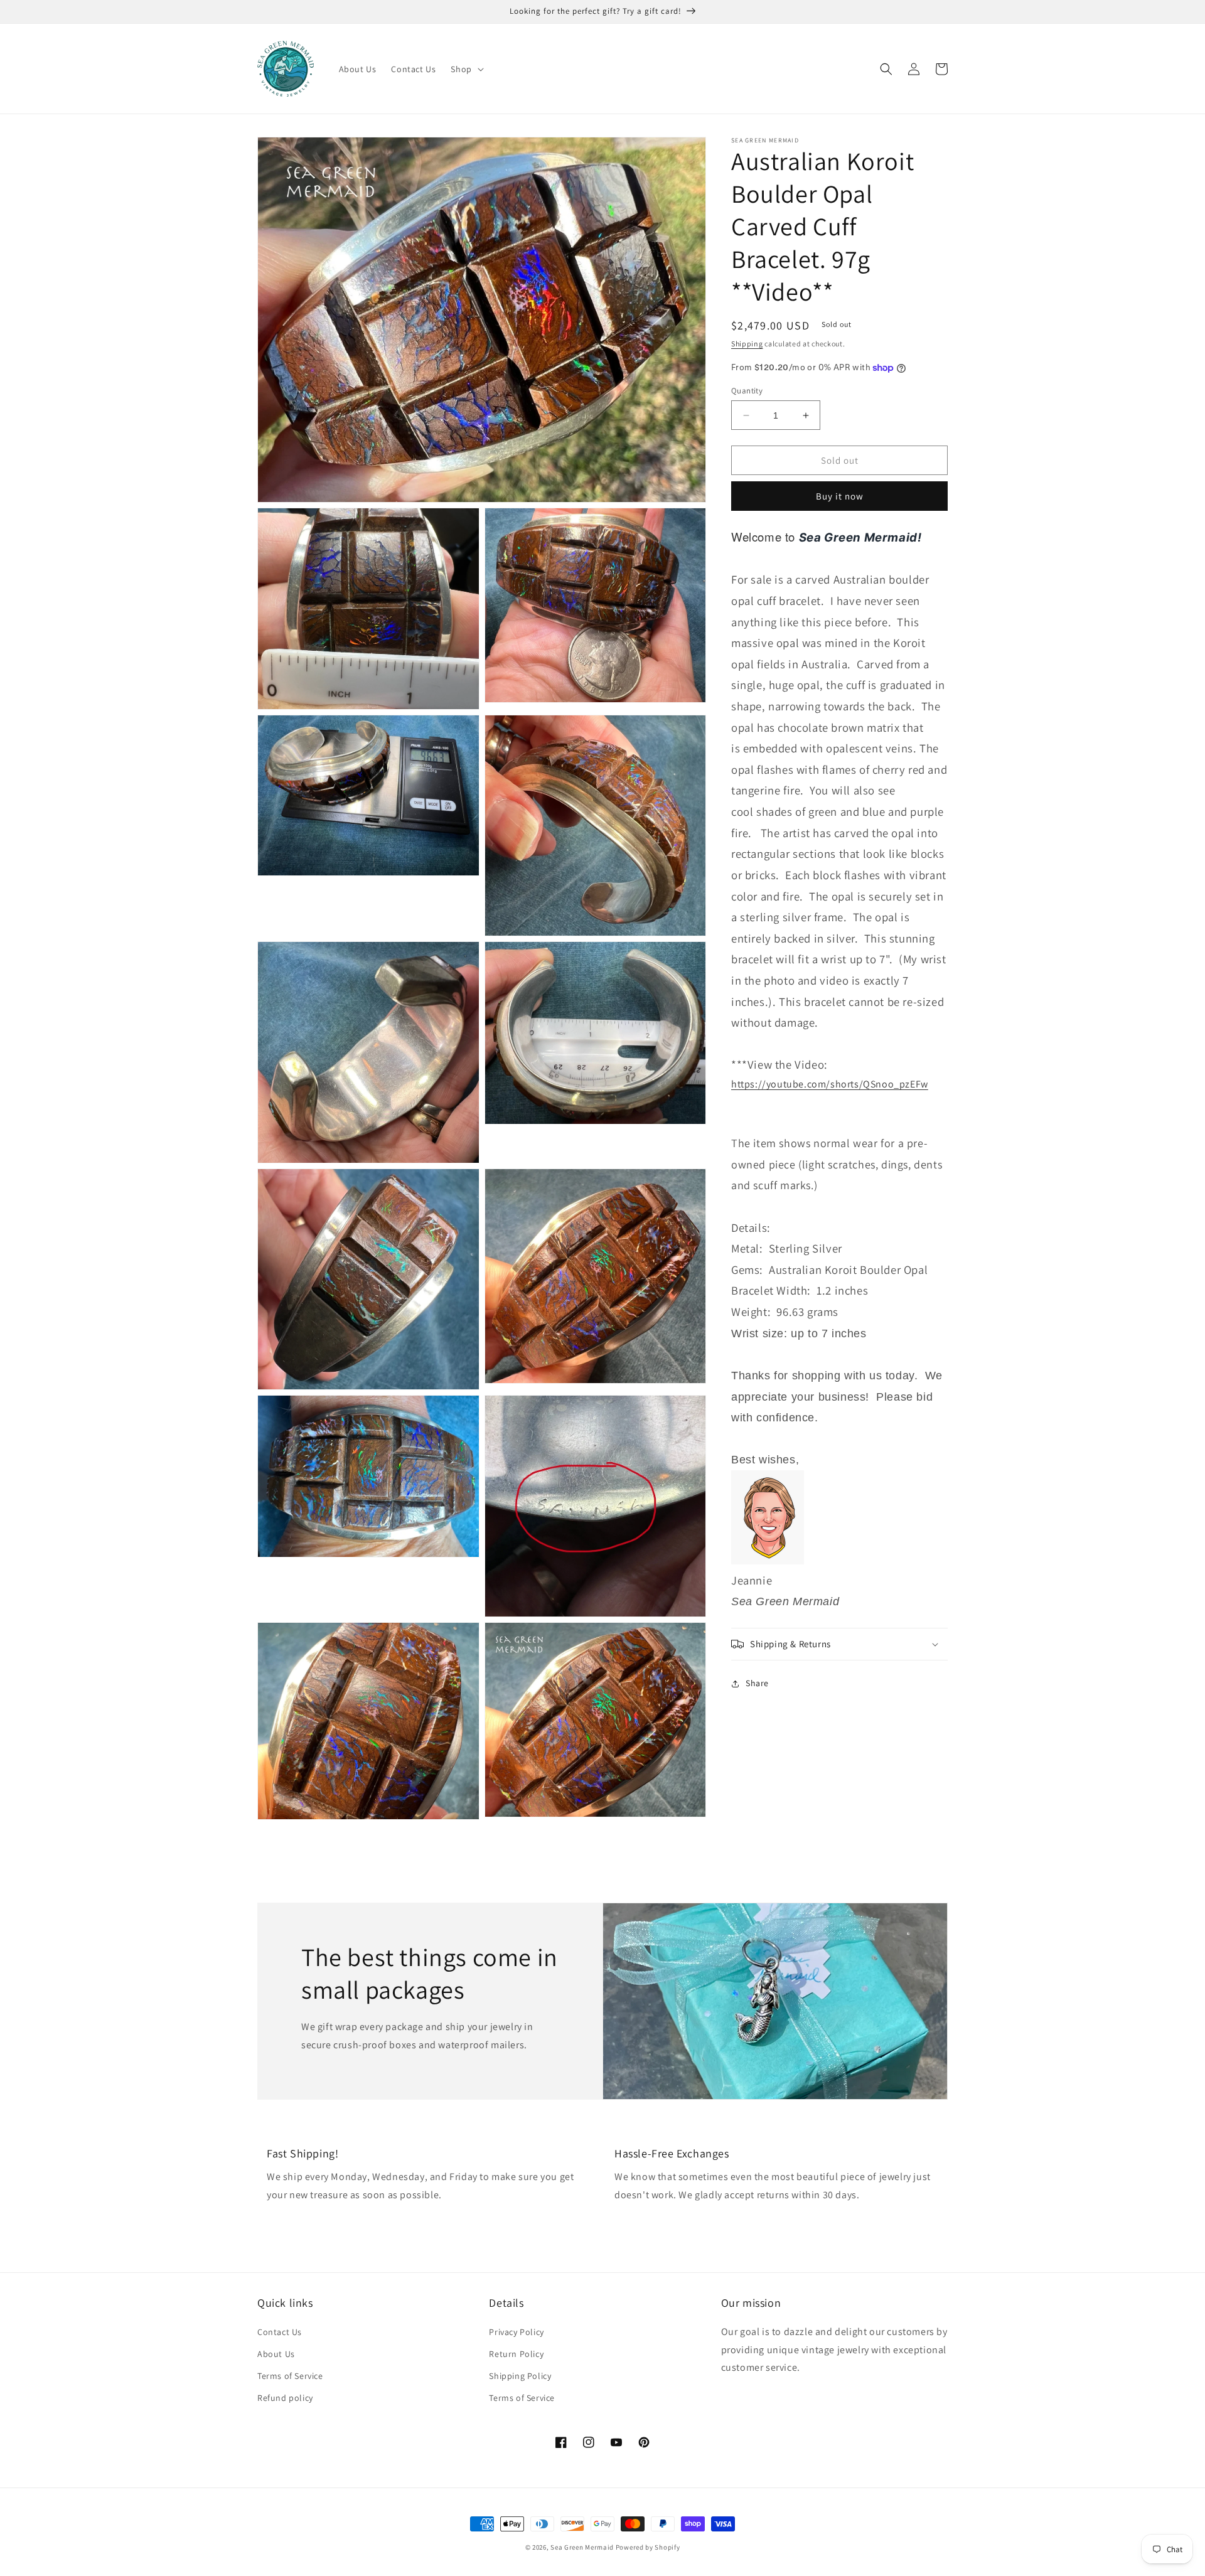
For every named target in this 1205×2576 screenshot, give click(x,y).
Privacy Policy (516, 2332)
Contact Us (280, 2332)
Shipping (747, 344)
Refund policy (285, 2398)
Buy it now (840, 496)
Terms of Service (290, 2376)
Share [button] (757, 1684)
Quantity (747, 391)
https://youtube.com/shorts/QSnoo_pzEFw (830, 1084)
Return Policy (516, 2354)
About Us (276, 2354)
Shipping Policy (520, 2376)
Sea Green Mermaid (582, 2547)
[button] (466, 69)
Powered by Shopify (648, 2547)
